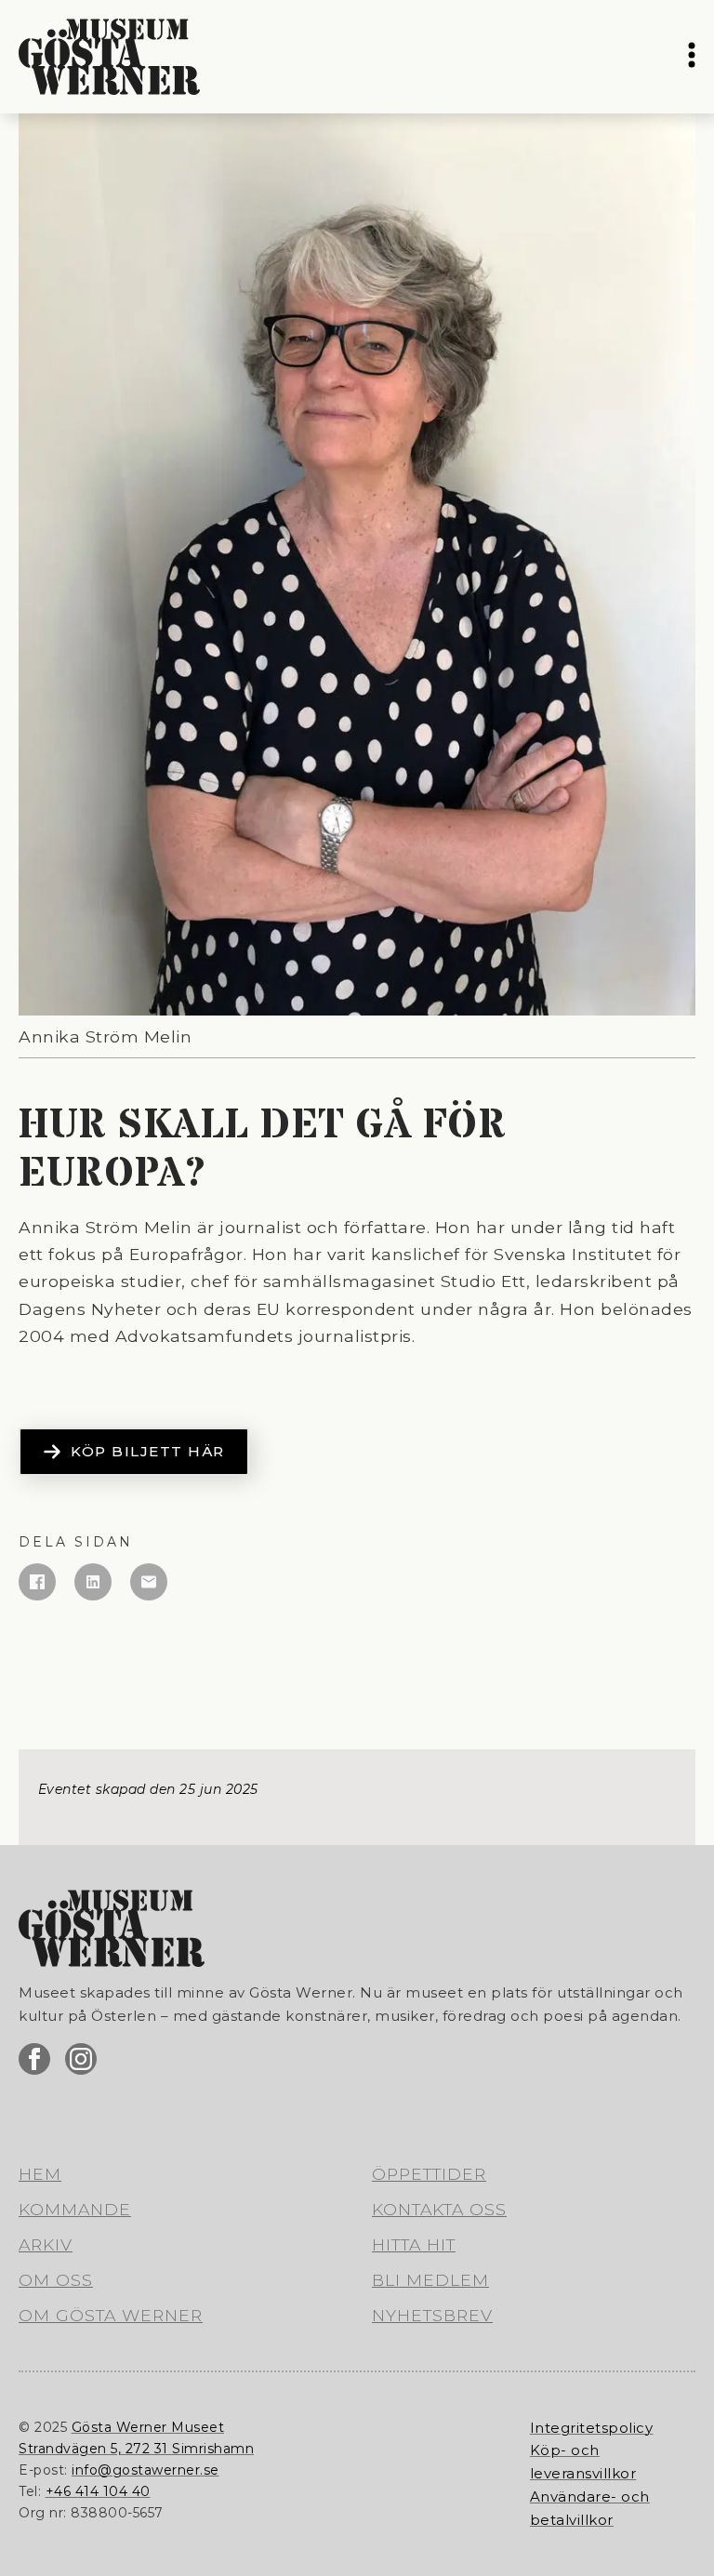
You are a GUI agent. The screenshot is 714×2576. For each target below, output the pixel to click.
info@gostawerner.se (145, 2470)
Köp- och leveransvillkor (583, 2462)
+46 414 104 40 (98, 2491)
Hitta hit (414, 2244)
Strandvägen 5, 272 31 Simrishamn (136, 2449)
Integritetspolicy (592, 2428)
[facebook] (34, 2059)
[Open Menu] (692, 57)
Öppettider (429, 2174)
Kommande (75, 2209)
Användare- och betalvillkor (590, 2508)
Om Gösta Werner (111, 2315)
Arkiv (46, 2244)
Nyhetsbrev (432, 2315)
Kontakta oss (439, 2209)
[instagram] (81, 2059)
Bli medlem (430, 2280)
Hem (40, 2174)
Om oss (56, 2280)
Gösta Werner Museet (148, 2427)
